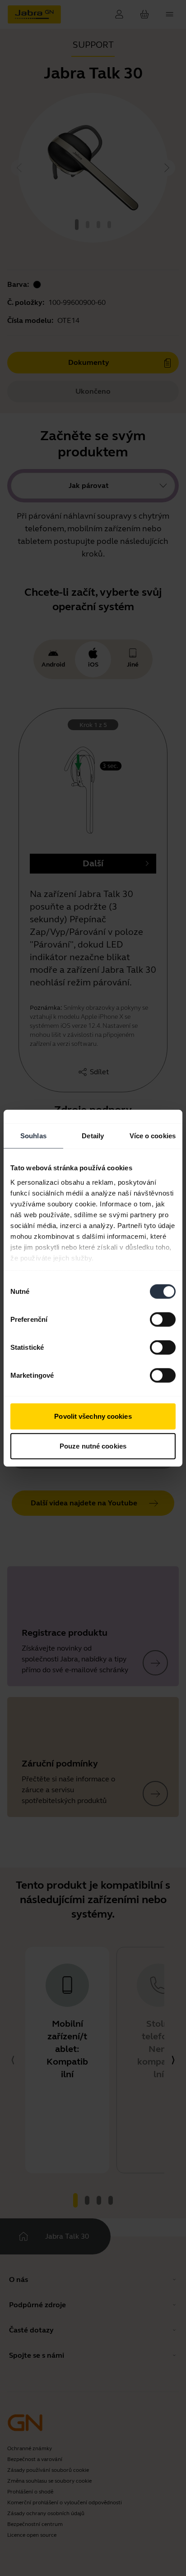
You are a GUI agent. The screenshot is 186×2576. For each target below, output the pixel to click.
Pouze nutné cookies (93, 1446)
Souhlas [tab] (33, 1136)
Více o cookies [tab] (153, 1136)
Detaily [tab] (93, 1136)
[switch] (163, 1320)
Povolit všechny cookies (93, 1416)
